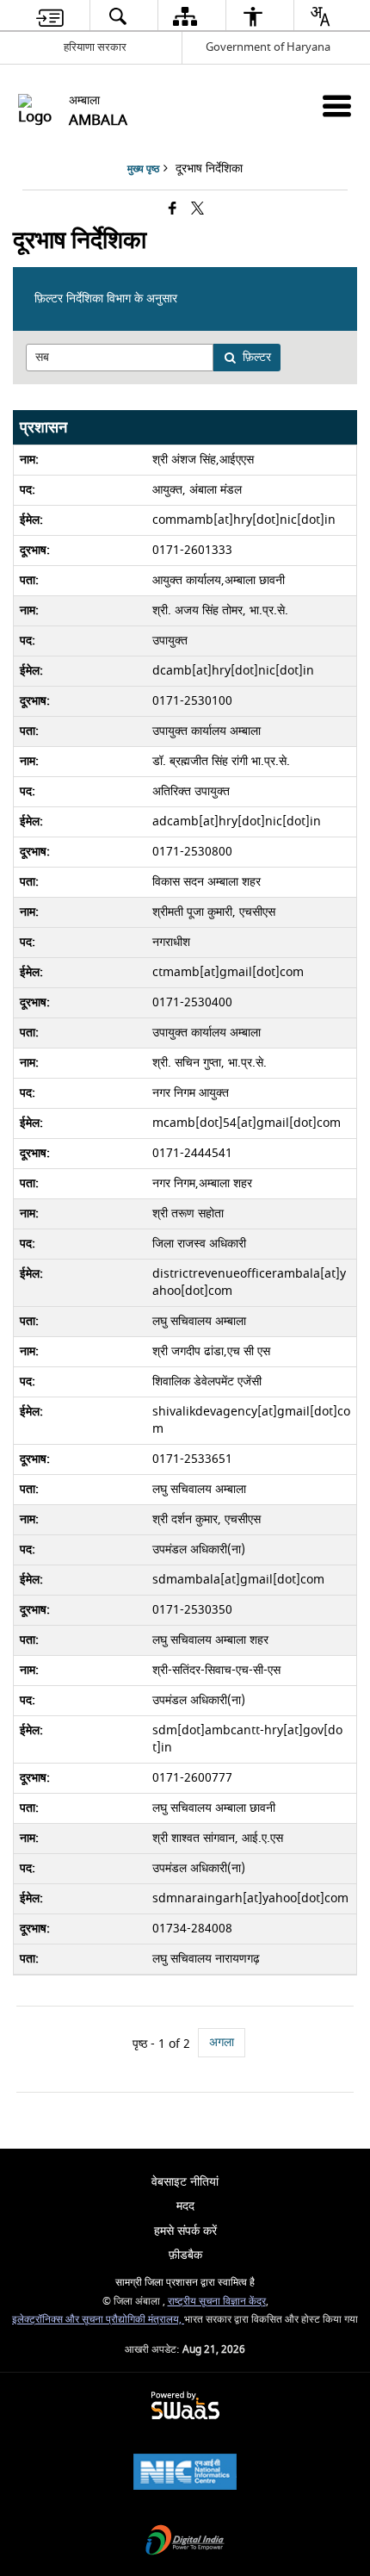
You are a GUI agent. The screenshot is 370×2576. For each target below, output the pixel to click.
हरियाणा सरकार (95, 47)
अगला (222, 2042)
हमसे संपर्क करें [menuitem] (185, 2231)
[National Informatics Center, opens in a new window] (185, 2474)
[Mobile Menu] (337, 106)
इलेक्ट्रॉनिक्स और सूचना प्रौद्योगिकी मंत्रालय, (98, 2320)
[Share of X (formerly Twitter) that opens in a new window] (197, 210)
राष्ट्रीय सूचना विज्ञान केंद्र (217, 2302)
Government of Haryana (268, 47)
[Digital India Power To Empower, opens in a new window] (185, 2542)
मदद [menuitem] (185, 2206)
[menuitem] (50, 16)
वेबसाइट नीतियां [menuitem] (185, 2182)
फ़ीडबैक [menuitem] (185, 2255)
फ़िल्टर (257, 357)
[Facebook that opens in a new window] (173, 210)
